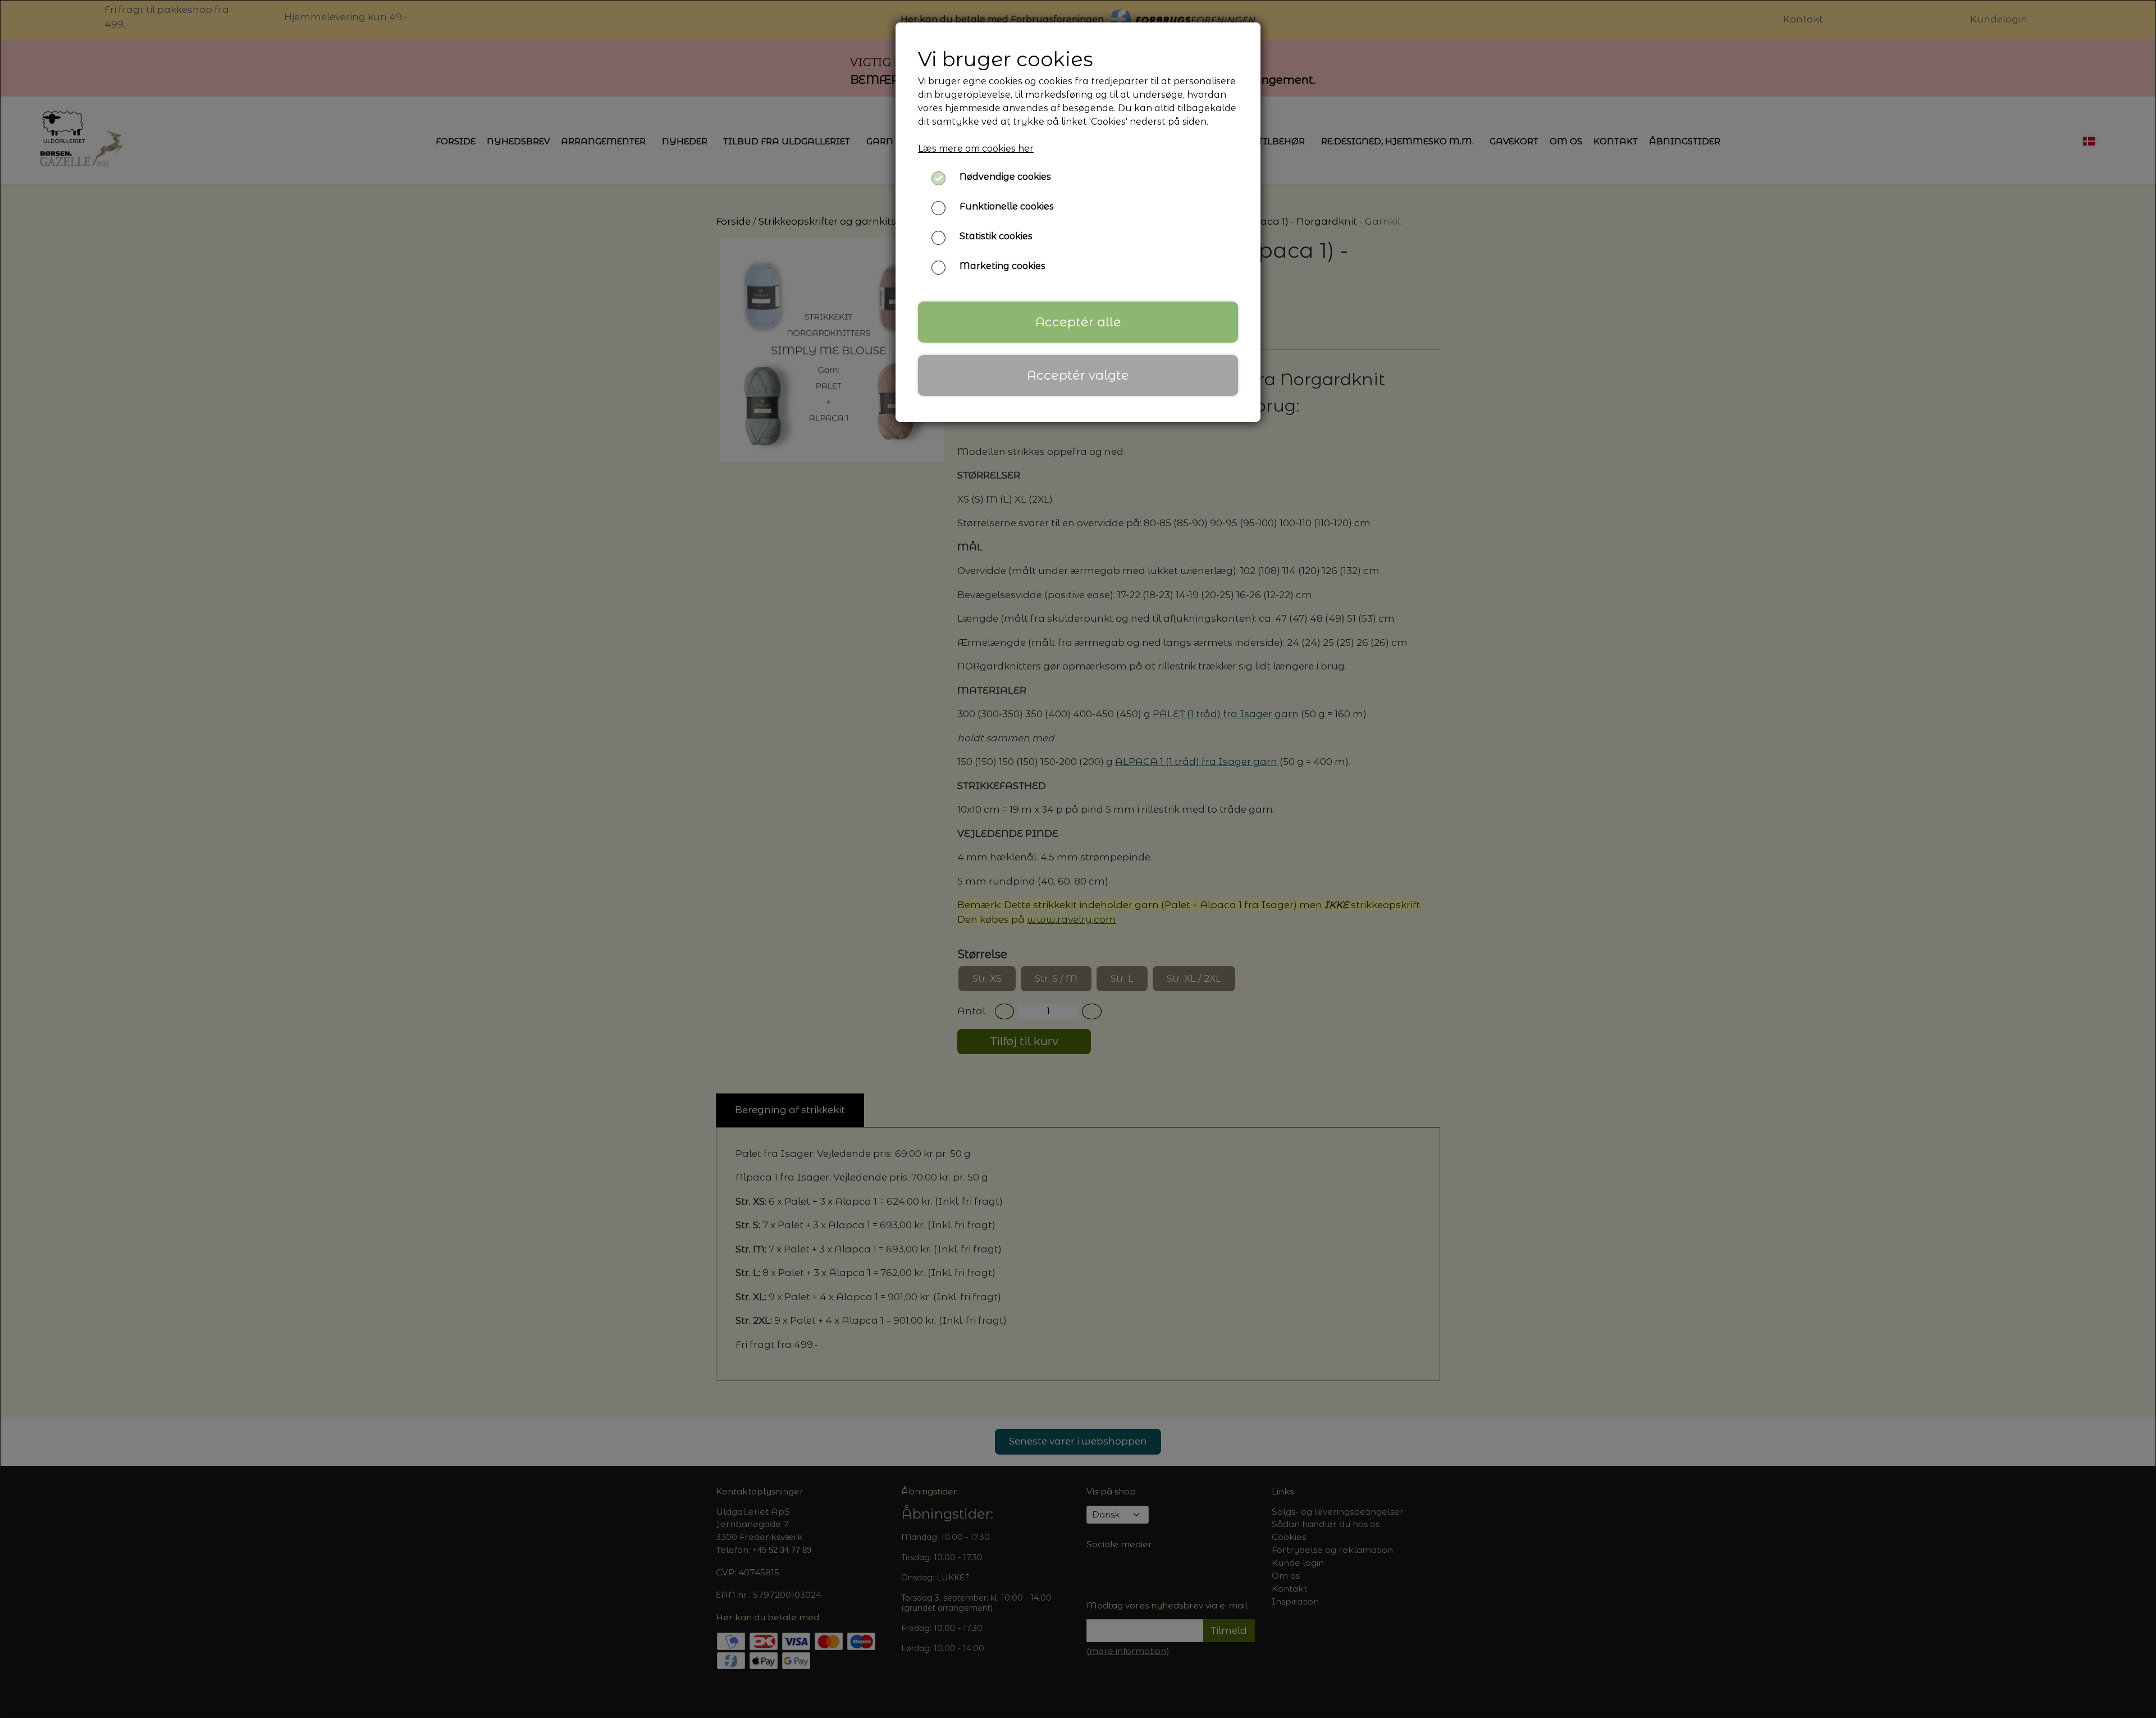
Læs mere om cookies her (976, 149)
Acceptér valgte (1078, 375)
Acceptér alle (1078, 322)
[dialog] (1078, 859)
